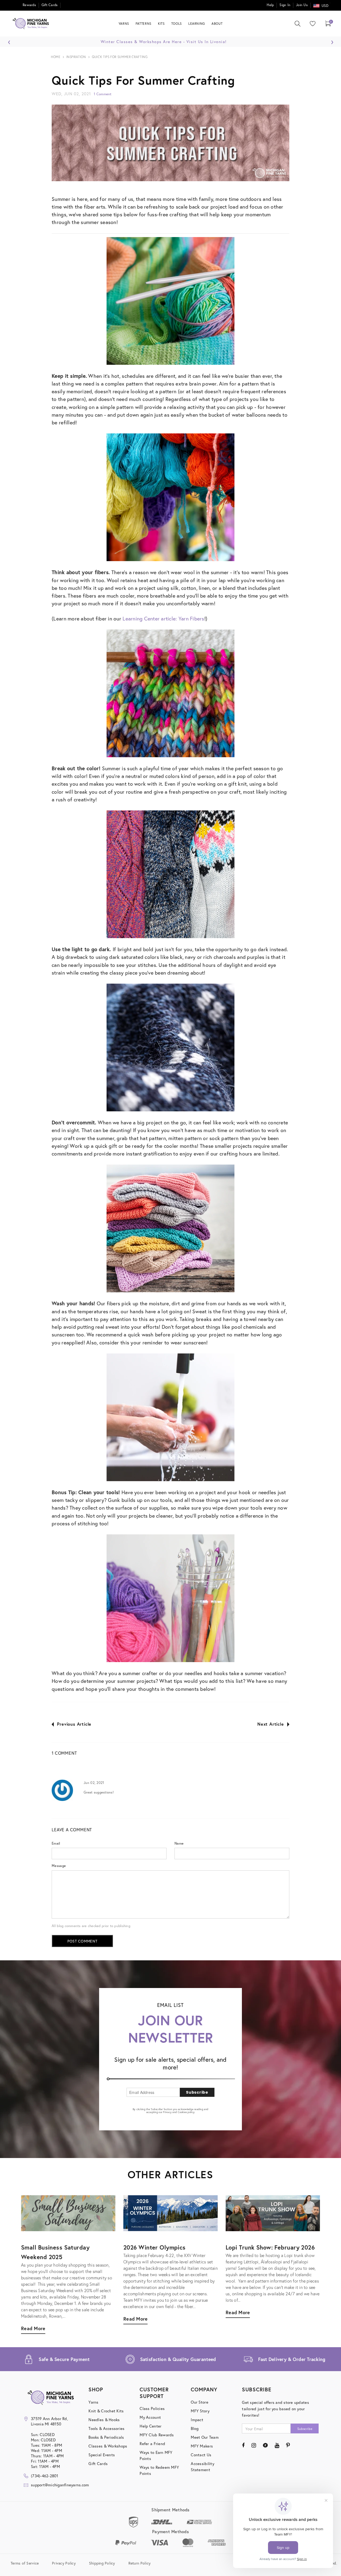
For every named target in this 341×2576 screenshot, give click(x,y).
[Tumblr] (265, 2445)
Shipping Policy (102, 2563)
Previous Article (74, 1724)
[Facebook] (243, 2445)
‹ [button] (9, 41)
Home (56, 57)
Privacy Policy (64, 2563)
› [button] (332, 41)
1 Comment (103, 94)
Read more (238, 2312)
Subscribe (197, 2092)
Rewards (29, 5)
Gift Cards (50, 5)
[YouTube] (277, 2445)
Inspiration (76, 57)
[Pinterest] (288, 2445)
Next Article (271, 1724)
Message (59, 1866)
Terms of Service (25, 2563)
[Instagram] (254, 2445)
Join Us (302, 5)
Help (270, 5)
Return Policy (139, 2563)
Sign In (285, 5)
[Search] (298, 24)
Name (179, 1843)
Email (56, 1843)
